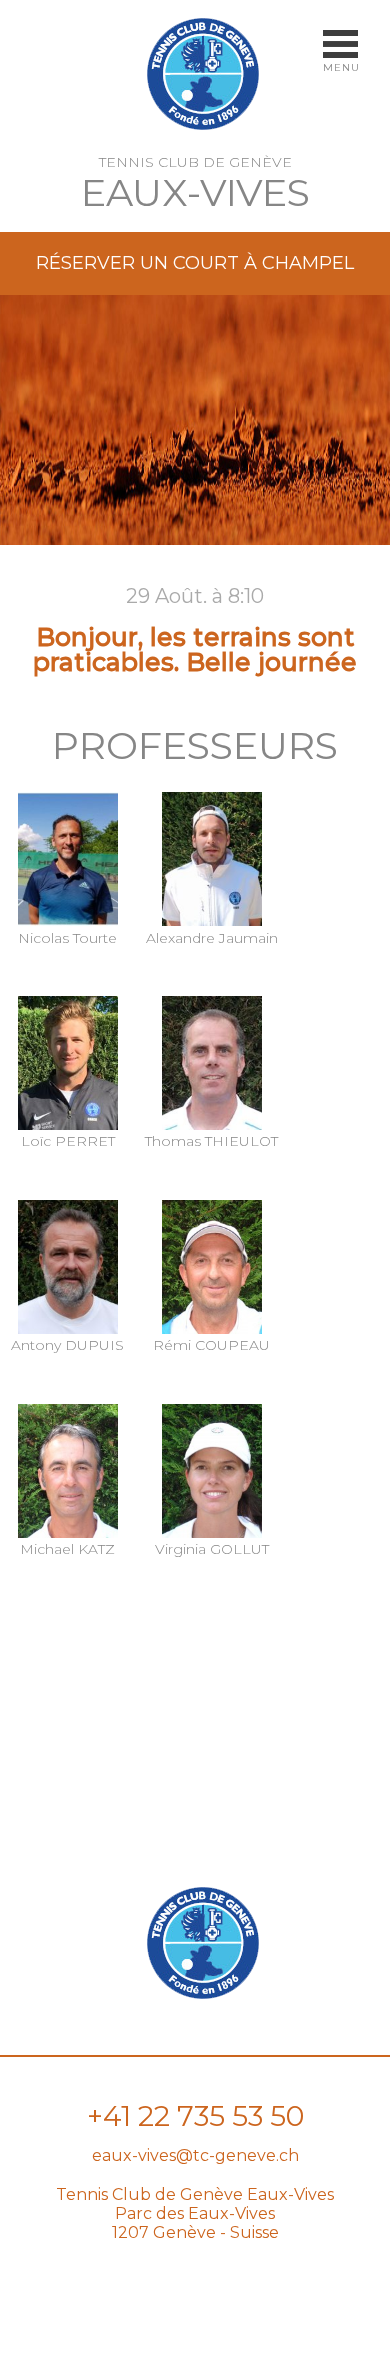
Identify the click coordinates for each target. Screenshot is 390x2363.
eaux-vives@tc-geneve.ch (195, 2155)
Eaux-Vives (195, 192)
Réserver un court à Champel (195, 263)
